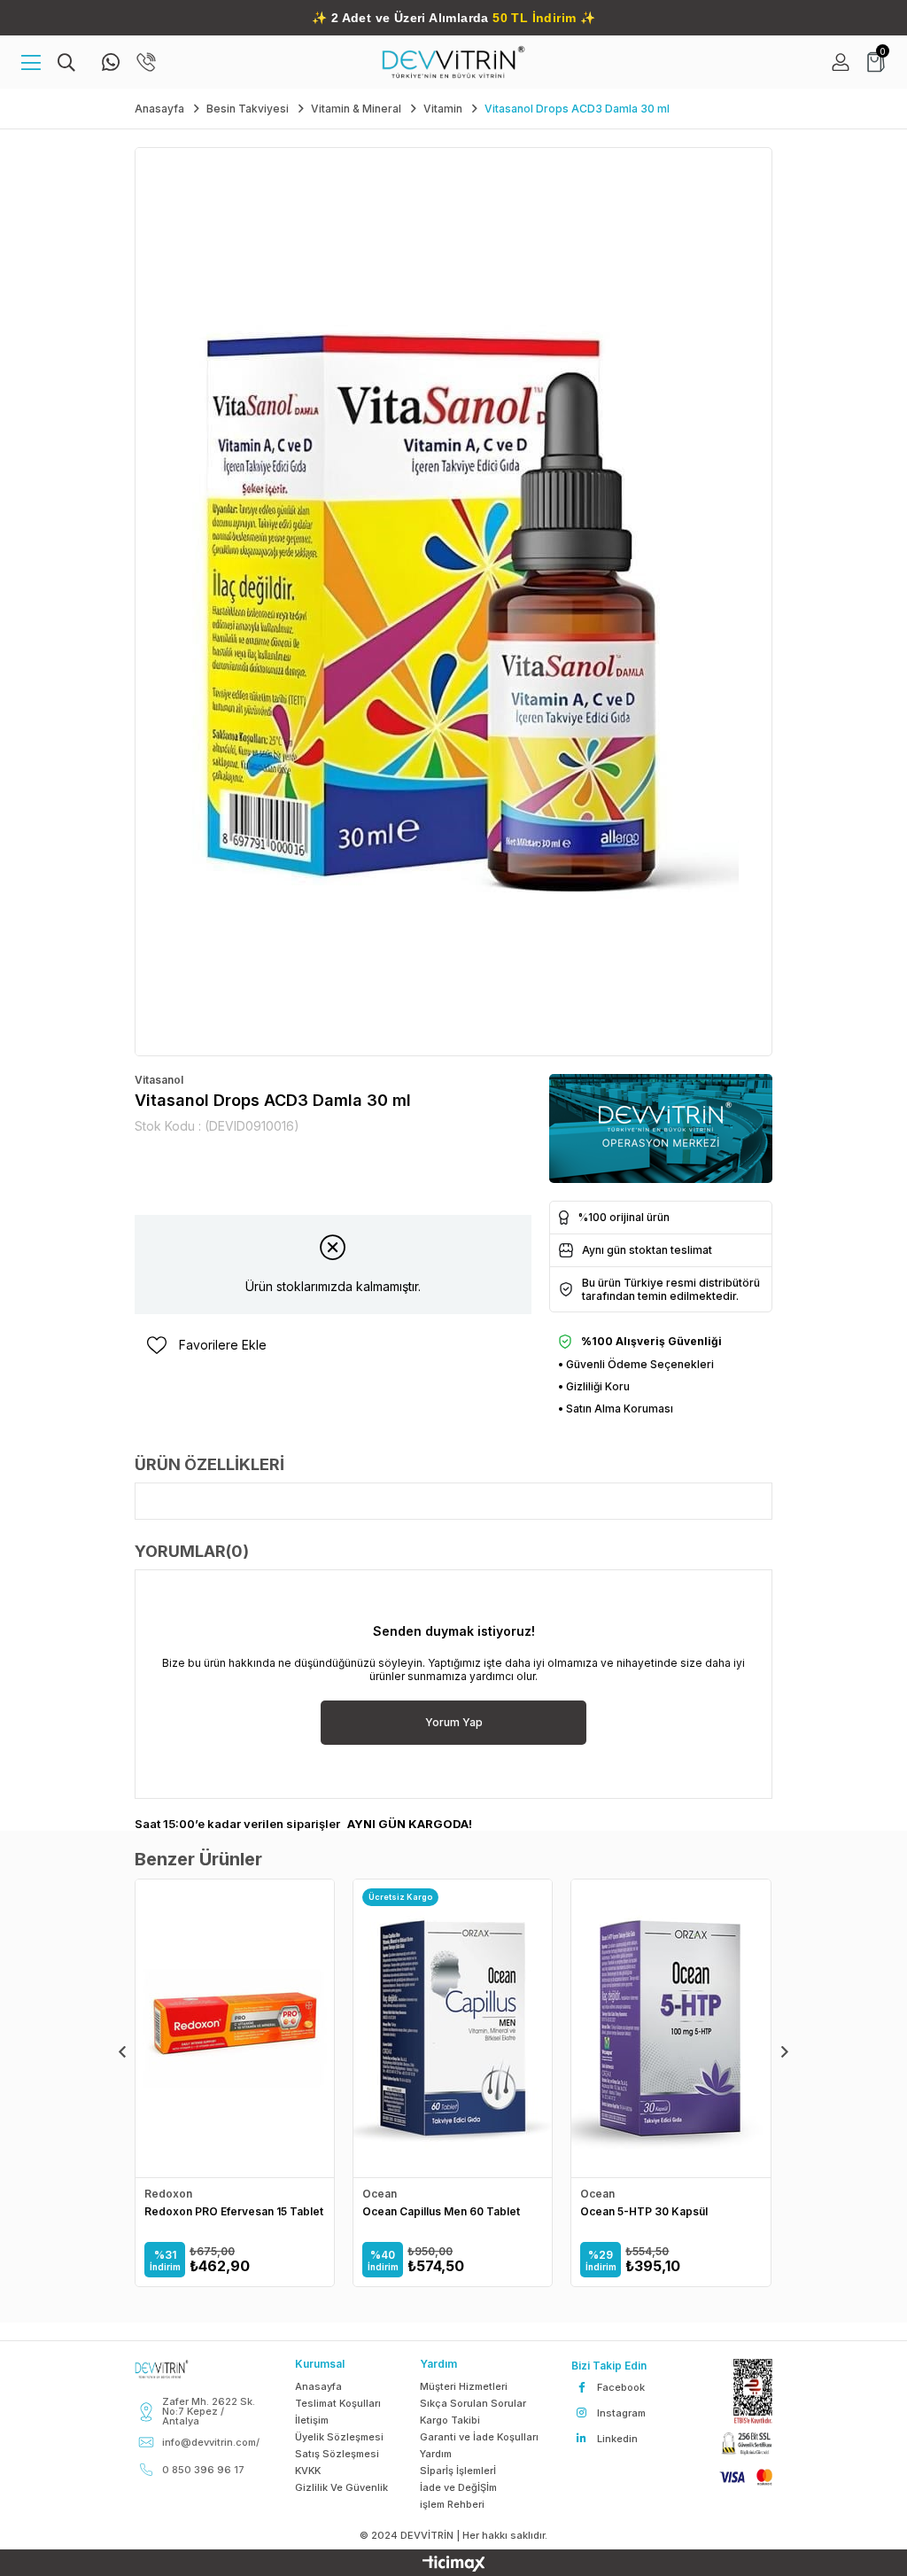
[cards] (738, 2477)
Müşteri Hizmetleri (464, 2386)
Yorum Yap (454, 1722)
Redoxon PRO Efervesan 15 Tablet (234, 2211)
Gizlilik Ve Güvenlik (341, 2487)
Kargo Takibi (450, 2420)
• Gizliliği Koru (594, 1386)
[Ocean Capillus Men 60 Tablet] (453, 2028)
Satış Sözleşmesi (337, 2454)
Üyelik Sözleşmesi (339, 2437)
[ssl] (738, 2444)
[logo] (176, 2369)
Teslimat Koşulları (338, 2403)
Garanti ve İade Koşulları (479, 2437)
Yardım (436, 2454)
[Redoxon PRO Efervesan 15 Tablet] (235, 2028)
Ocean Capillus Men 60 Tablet (441, 2211)
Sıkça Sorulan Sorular (473, 2403)
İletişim (312, 2420)
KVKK (308, 2471)
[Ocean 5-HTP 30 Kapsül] (671, 2028)
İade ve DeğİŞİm (458, 2487)
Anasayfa (318, 2386)
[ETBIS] (744, 2391)
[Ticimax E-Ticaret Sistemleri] (454, 2565)
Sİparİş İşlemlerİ (458, 2471)
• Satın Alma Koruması (616, 1409)
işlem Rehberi (452, 2504)
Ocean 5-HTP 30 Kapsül (644, 2211)
